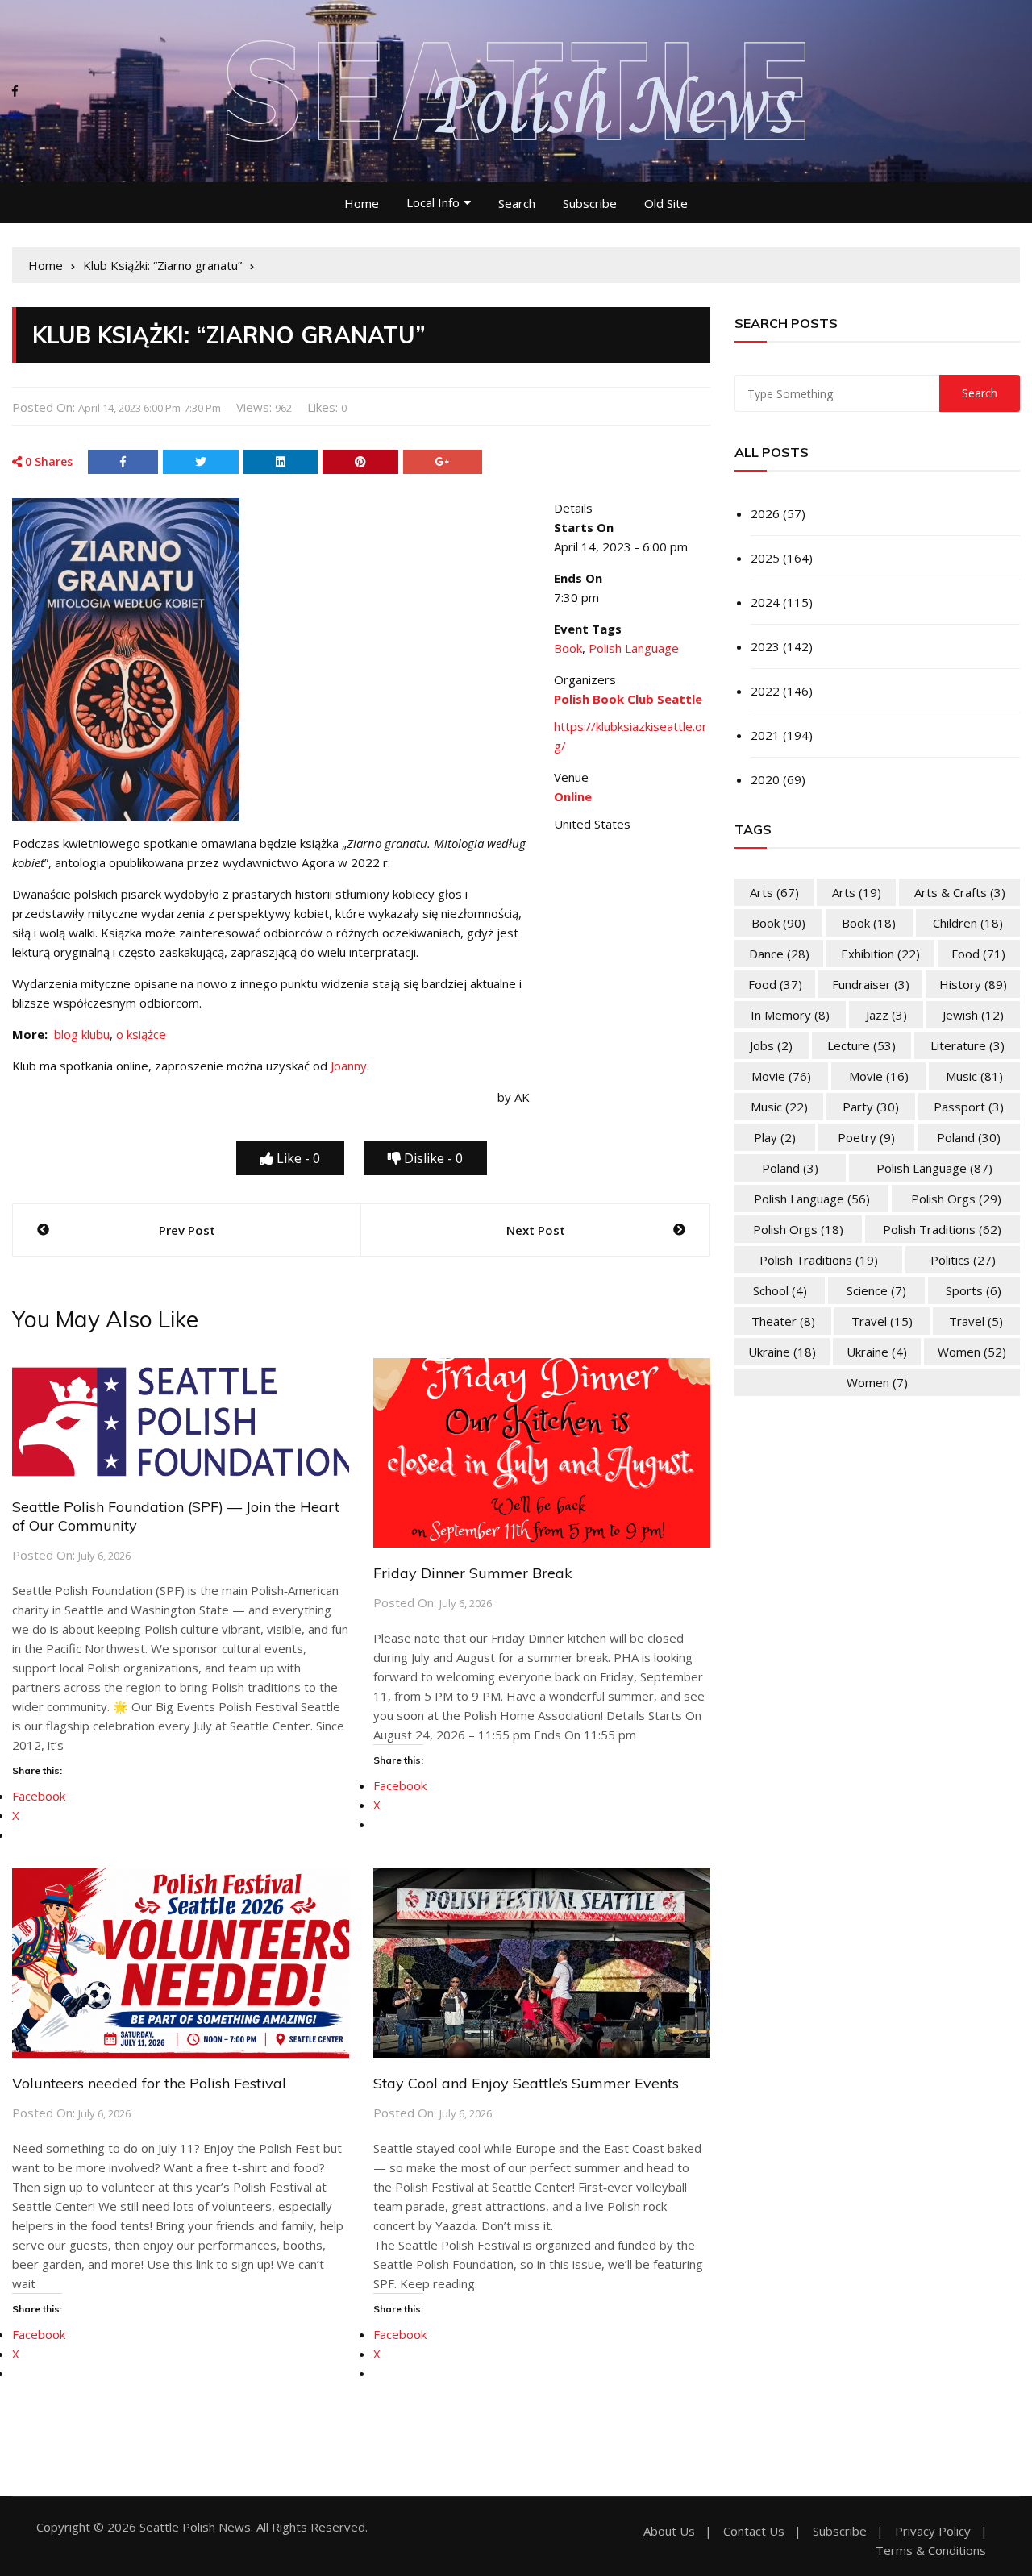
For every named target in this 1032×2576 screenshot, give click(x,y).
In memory (790, 1015)
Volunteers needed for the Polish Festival (149, 2083)
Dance (779, 954)
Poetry (866, 1137)
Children (968, 923)
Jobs (771, 1045)
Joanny (349, 1066)
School (780, 1290)
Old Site (666, 203)
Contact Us (754, 2531)
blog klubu (82, 1034)
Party (871, 1107)
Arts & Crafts (960, 892)
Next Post (536, 1230)
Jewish (973, 1015)
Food (978, 954)
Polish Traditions (942, 1229)
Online (573, 796)
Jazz (886, 1015)
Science (876, 1290)
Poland (969, 1137)
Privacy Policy (933, 2531)
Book (568, 648)
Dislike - (432, 1158)
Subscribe (590, 203)
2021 (765, 735)
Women (972, 1352)
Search (517, 203)
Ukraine (782, 1352)
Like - (297, 1158)
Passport (969, 1107)
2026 (765, 513)
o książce (141, 1034)
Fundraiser (871, 984)
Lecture (861, 1045)
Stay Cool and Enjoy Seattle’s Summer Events (526, 2083)
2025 (765, 558)
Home (362, 203)
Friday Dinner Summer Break (473, 1573)
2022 (765, 691)
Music (974, 1076)
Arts (774, 892)
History (973, 984)
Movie (781, 1076)
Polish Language (634, 648)
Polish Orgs (956, 1199)
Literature (967, 1045)
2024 (765, 602)
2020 (765, 779)
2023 (765, 646)
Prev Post (187, 1230)
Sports (974, 1290)
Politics (963, 1260)
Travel (882, 1321)
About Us (669, 2531)
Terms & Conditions (931, 2551)
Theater (783, 1321)
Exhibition (880, 954)
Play (775, 1137)
